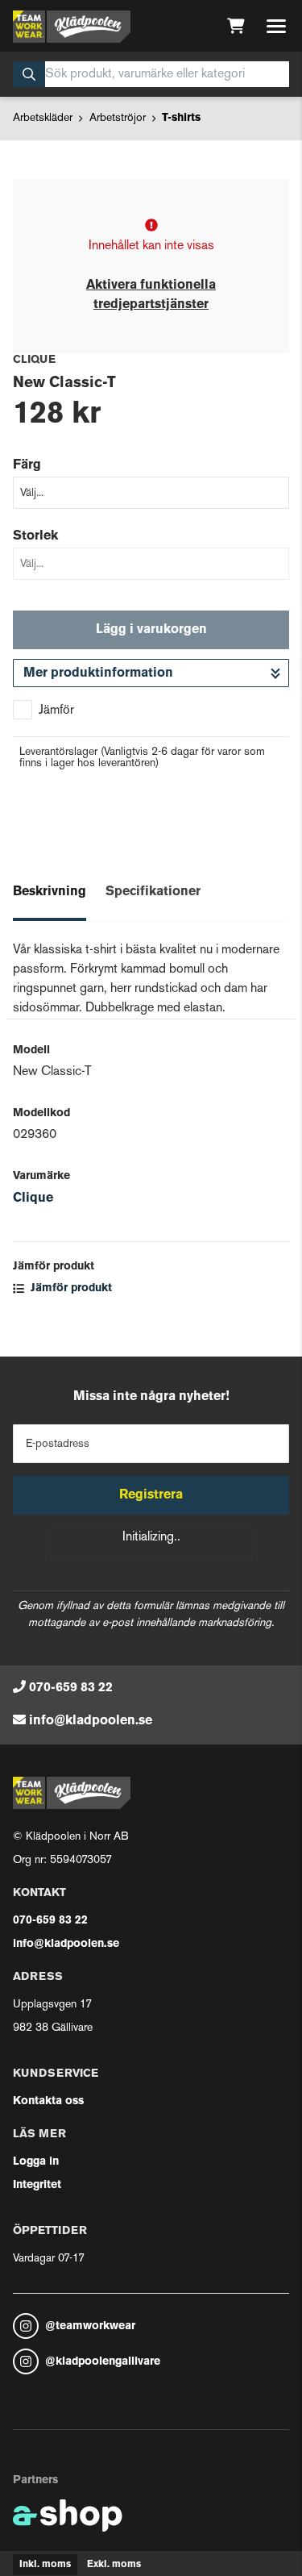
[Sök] (29, 74)
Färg (27, 465)
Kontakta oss (48, 2101)
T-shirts (181, 118)
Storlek (35, 536)
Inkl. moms (45, 2565)
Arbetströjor (118, 118)
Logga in (36, 2162)
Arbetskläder (43, 118)
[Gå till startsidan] (72, 27)
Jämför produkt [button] (70, 1288)
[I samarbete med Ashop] (68, 2516)
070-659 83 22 (71, 1688)
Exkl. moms (114, 2565)
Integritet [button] (37, 2185)
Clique (33, 1198)
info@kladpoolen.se (91, 1721)
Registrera (151, 1495)
